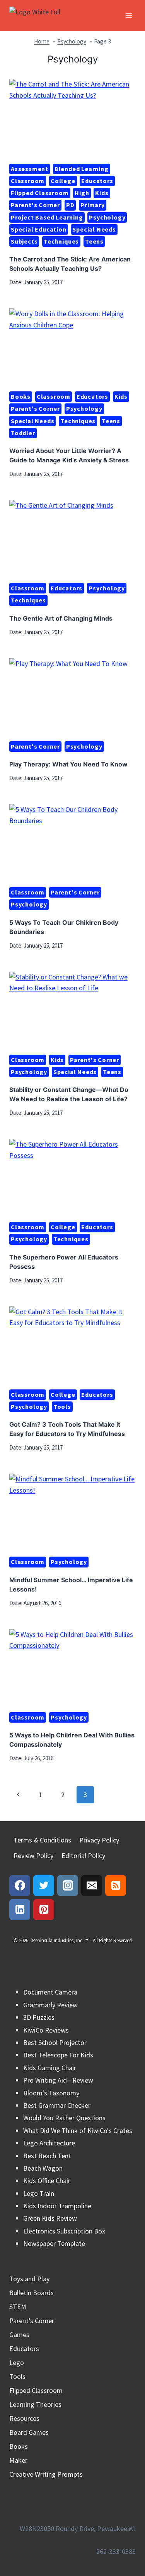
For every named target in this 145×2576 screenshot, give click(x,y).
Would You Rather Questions (64, 2118)
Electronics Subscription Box (64, 2231)
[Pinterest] (44, 1910)
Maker (18, 2460)
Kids (102, 193)
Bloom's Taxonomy (51, 2093)
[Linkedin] (20, 1910)
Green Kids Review (50, 2218)
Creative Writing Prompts (46, 2474)
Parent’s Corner (32, 2321)
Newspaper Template (54, 2243)
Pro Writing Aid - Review (58, 2080)
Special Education (39, 229)
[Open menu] (129, 15)
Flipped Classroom (40, 193)
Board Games (29, 2432)
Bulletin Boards (32, 2293)
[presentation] (72, 118)
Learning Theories (35, 2404)
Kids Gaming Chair (50, 2068)
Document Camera (50, 1992)
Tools (62, 1407)
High (82, 193)
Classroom (28, 181)
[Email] (92, 1886)
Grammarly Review (50, 2005)
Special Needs (94, 229)
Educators (97, 181)
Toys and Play (29, 2279)
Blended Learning (82, 169)
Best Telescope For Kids (58, 2055)
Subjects (24, 241)
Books (21, 396)
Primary (93, 205)
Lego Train (39, 2193)
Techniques (61, 241)
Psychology (107, 217)
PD (70, 205)
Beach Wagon (43, 2168)
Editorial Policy (83, 1855)
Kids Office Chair (47, 2181)
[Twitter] (44, 1886)
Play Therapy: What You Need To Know (68, 764)
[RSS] (116, 1886)
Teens (94, 241)
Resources (24, 2418)
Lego (17, 2362)
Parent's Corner (35, 205)
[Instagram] (68, 1886)
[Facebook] (20, 1886)
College (63, 181)
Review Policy (33, 1855)
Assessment (30, 169)
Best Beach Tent (47, 2156)
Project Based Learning (47, 217)
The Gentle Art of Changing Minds (61, 618)
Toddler (23, 433)
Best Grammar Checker (57, 2105)
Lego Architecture (49, 2143)
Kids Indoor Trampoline (57, 2206)
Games (19, 2335)
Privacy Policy (99, 1840)
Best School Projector (55, 2042)
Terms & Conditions (42, 1840)
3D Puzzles (39, 2017)
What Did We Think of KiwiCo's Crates (78, 2131)
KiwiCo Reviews (46, 2030)
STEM (18, 2307)
